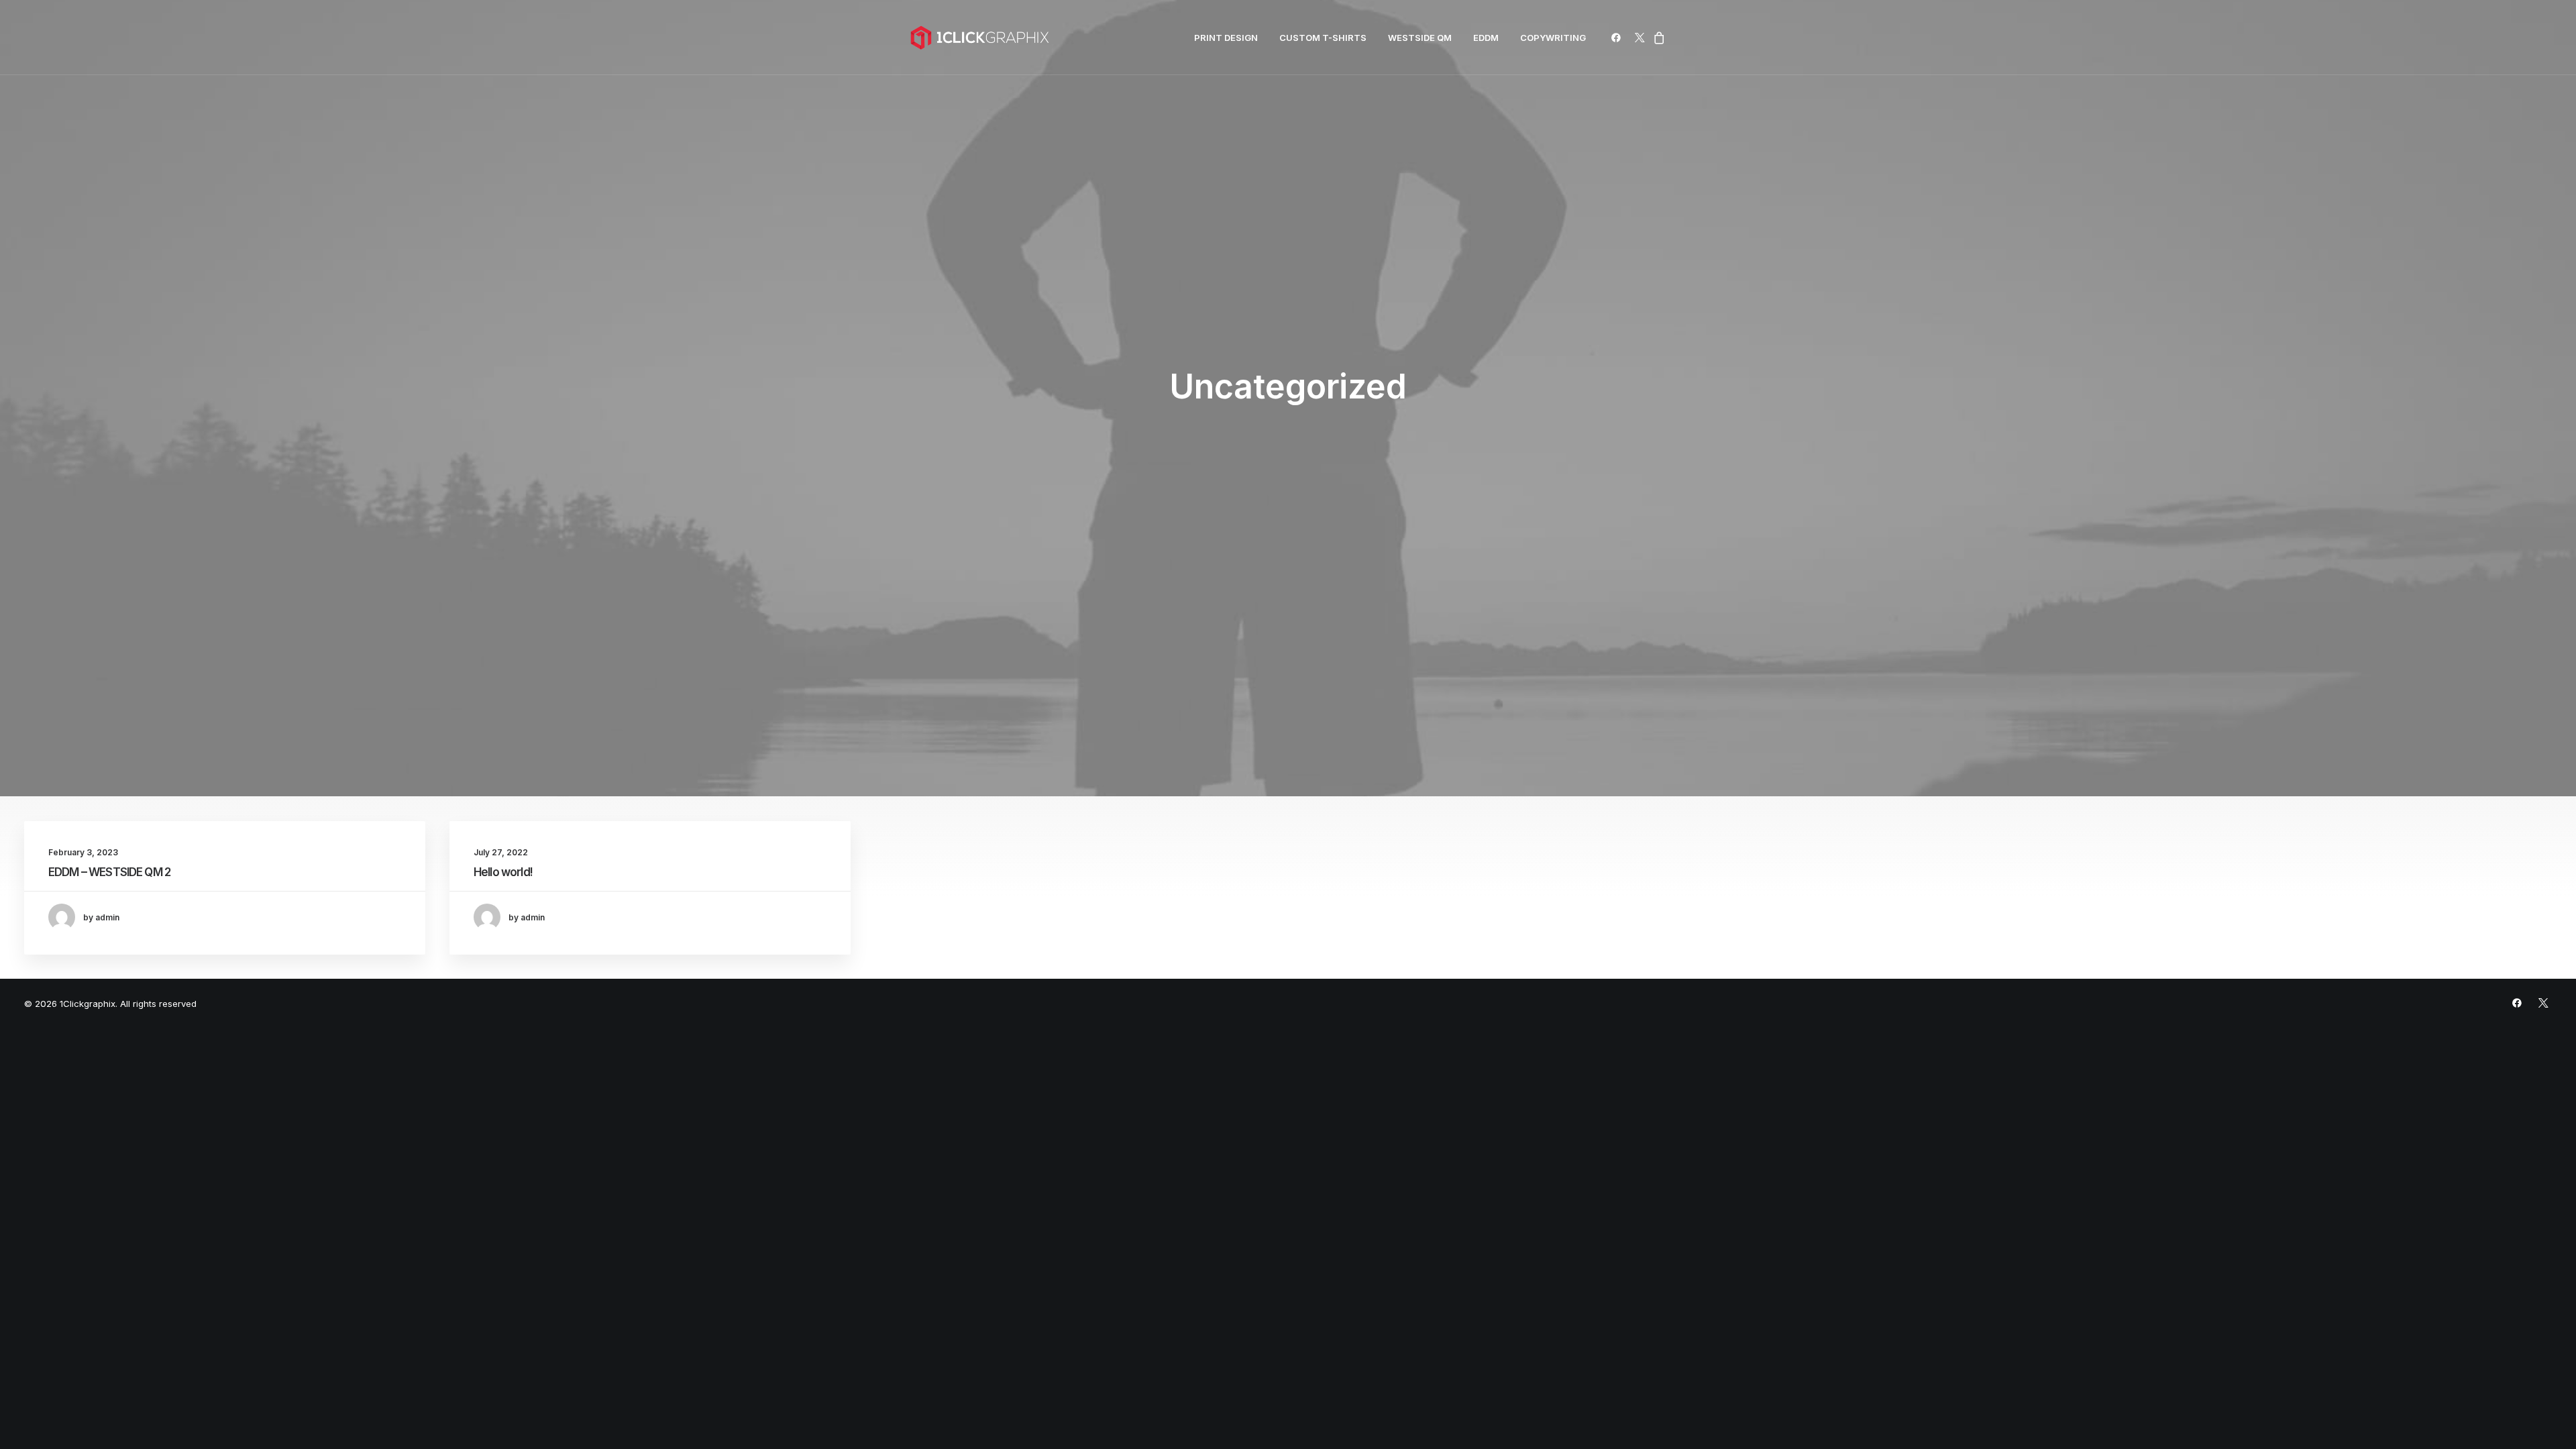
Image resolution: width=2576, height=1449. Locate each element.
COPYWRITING (1553, 38)
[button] (1618, 38)
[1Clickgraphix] (979, 38)
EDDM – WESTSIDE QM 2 (109, 872)
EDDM (1486, 38)
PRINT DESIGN (1226, 38)
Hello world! (503, 872)
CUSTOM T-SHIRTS (1323, 38)
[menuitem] (1226, 38)
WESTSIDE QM (1420, 38)
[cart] (1657, 38)
